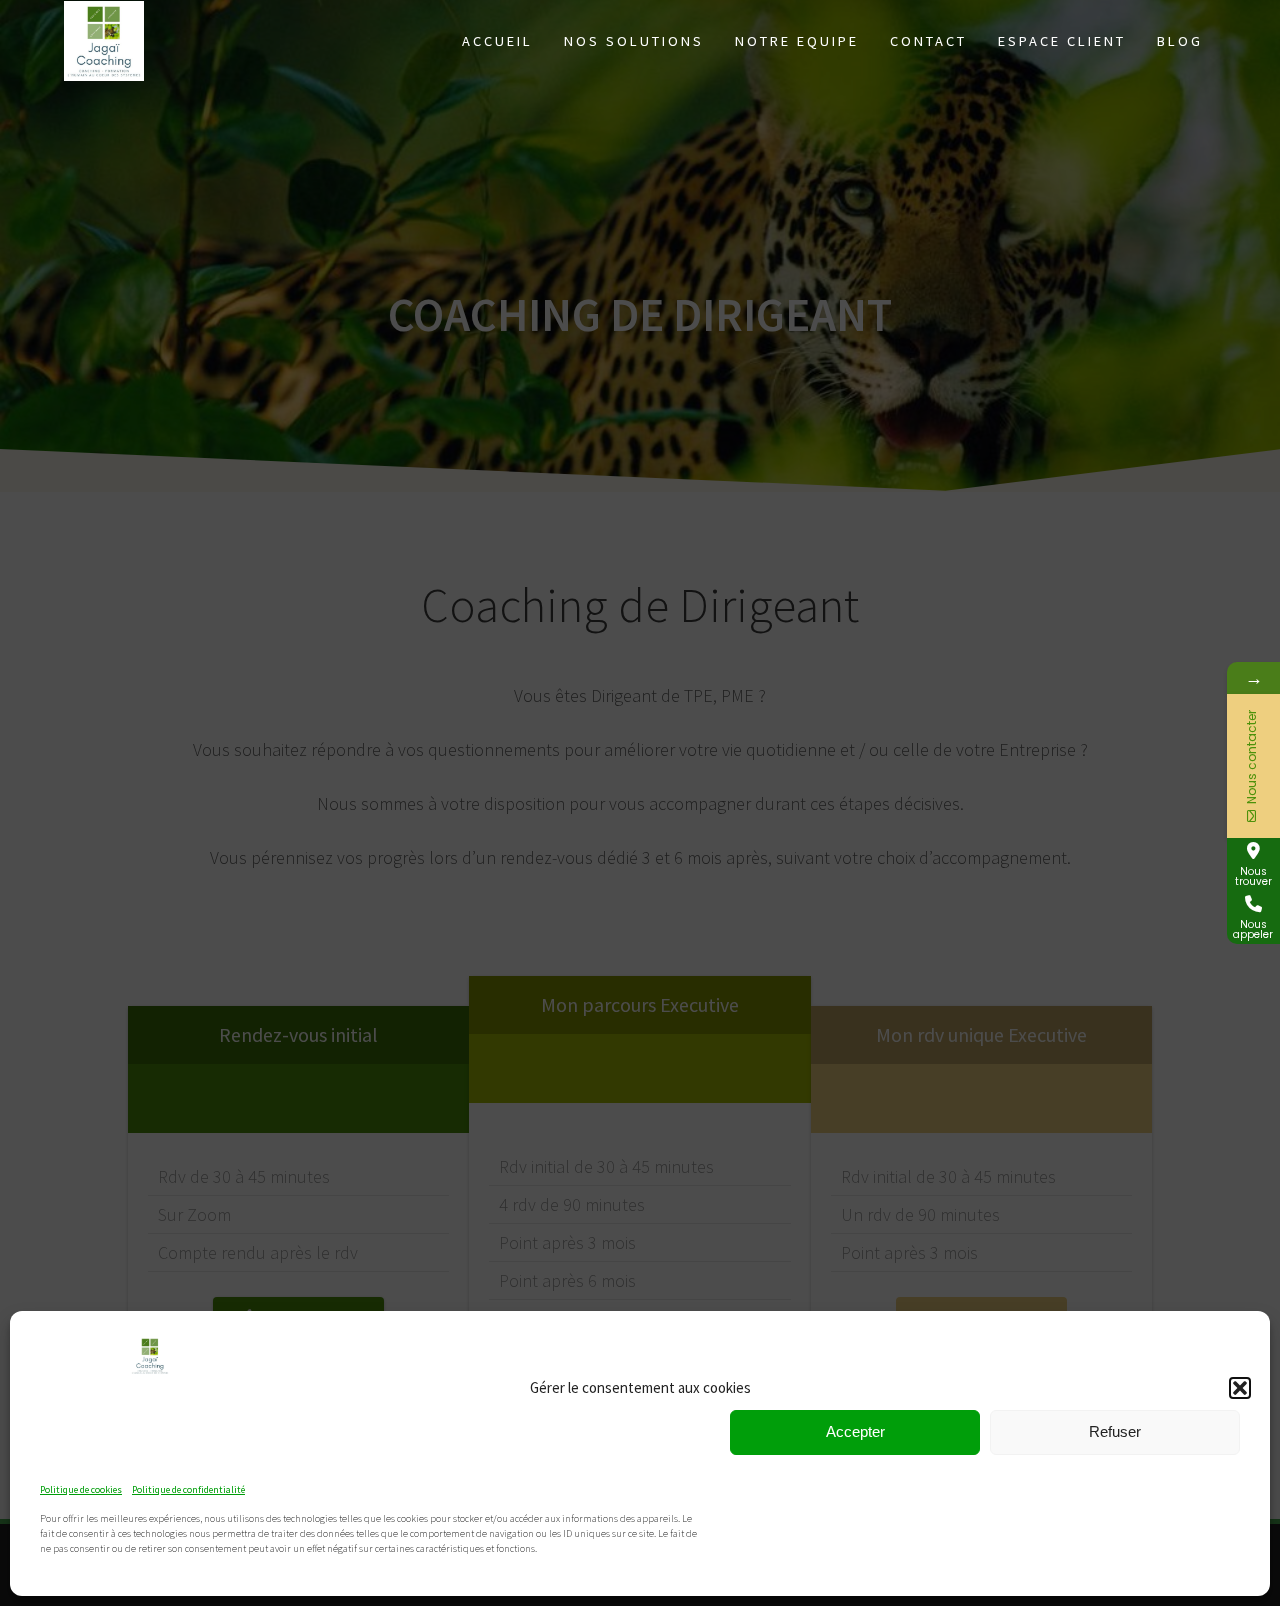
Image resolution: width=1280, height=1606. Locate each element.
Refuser (1115, 1431)
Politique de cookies (81, 1489)
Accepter (855, 1431)
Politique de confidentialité (188, 1489)
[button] (1240, 1388)
